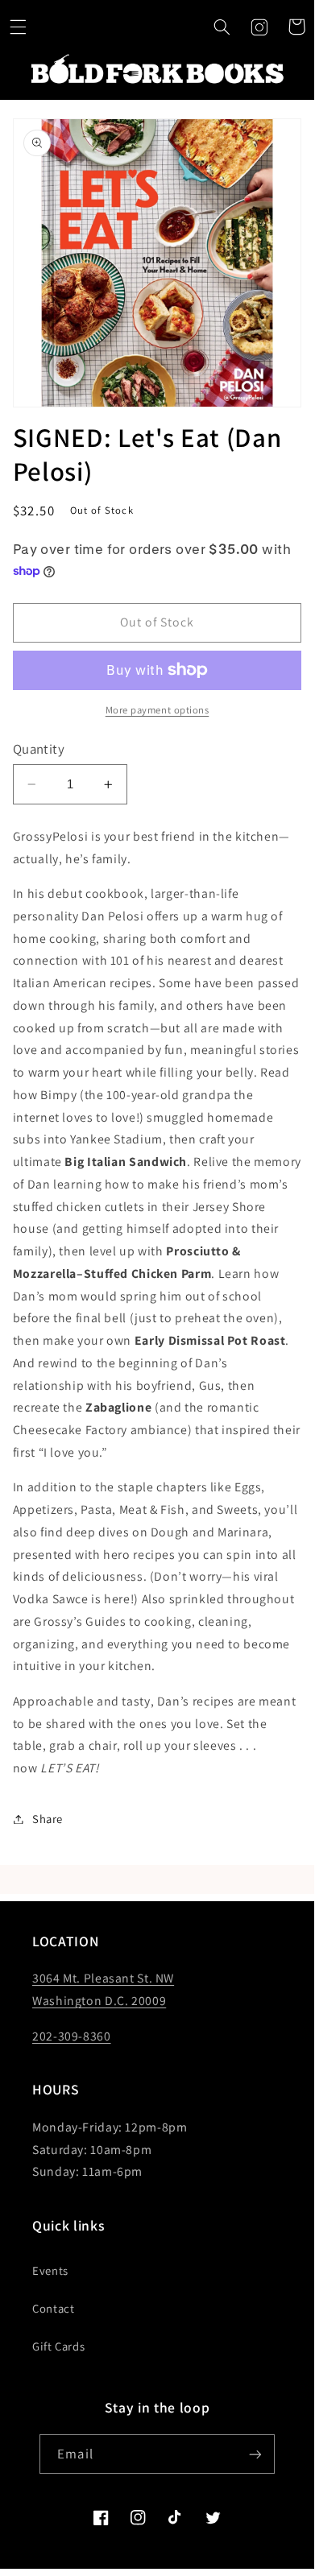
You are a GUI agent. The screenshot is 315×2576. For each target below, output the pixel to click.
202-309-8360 (72, 2036)
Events (50, 2270)
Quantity (39, 749)
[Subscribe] (255, 2454)
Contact (53, 2308)
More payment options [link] (157, 710)
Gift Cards (58, 2346)
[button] (222, 27)
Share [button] (48, 1819)
